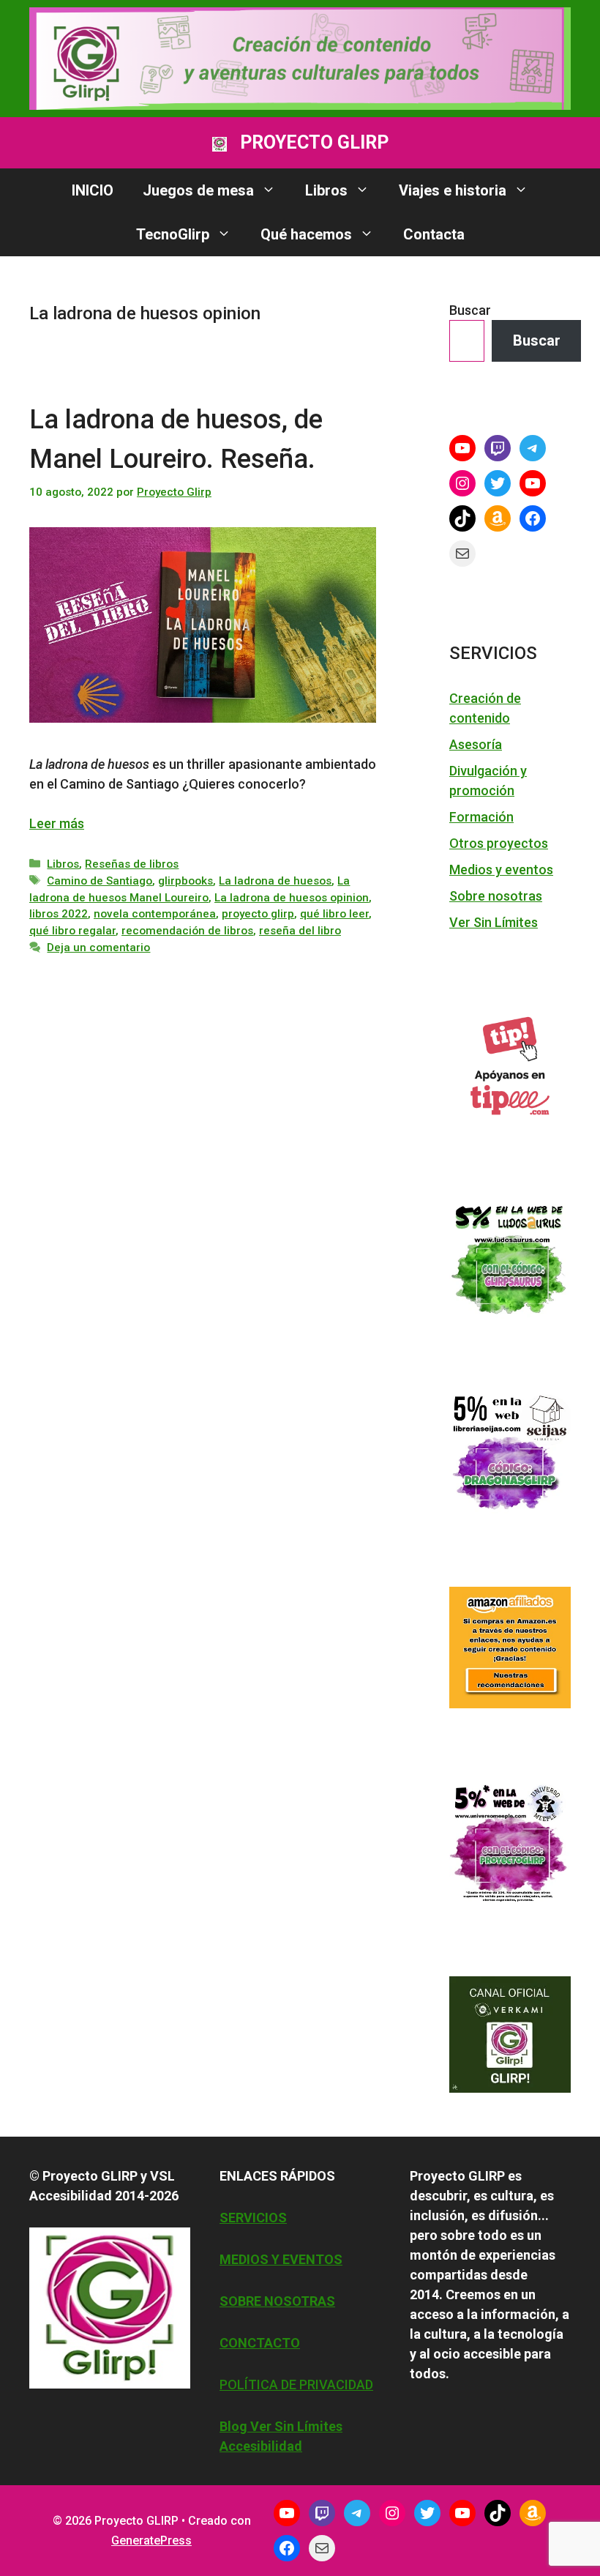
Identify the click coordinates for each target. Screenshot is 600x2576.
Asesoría (476, 744)
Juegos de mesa (198, 190)
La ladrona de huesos (275, 881)
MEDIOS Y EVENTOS (281, 2259)
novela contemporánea (155, 914)
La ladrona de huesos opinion (292, 898)
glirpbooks (185, 881)
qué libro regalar (72, 931)
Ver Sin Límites (494, 922)
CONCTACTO (260, 2343)
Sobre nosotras (496, 896)
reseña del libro (300, 931)
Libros (326, 190)
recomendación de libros (187, 931)
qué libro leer (334, 914)
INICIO (93, 190)
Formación (481, 817)
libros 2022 (59, 914)
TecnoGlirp (173, 234)
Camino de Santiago (100, 881)
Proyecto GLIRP (314, 142)
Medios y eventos (501, 870)
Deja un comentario (98, 948)
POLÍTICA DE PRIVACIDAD (296, 2385)
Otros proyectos (499, 843)
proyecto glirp (258, 914)
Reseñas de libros (132, 864)
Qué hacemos (306, 234)
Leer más (57, 823)
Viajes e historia (453, 190)
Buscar (470, 310)
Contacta (434, 234)
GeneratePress (151, 2540)
